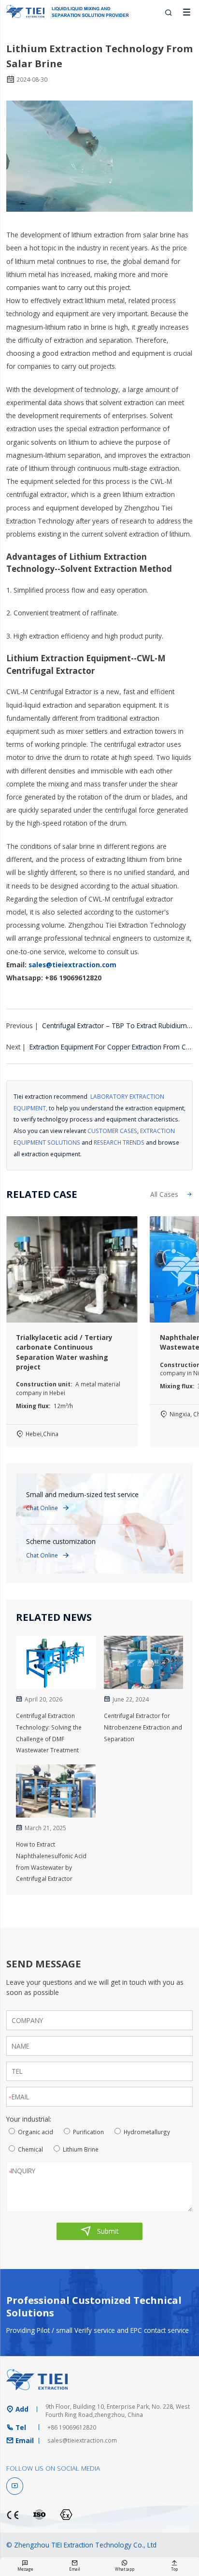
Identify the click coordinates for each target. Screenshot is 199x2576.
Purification (88, 2132)
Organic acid (36, 2132)
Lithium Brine (81, 2149)
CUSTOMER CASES (112, 1131)
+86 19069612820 (72, 2427)
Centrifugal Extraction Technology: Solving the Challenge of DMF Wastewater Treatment (49, 1733)
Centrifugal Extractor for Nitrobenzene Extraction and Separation (143, 1727)
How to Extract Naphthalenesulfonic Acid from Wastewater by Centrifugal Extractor (51, 1861)
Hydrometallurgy (147, 2132)
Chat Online (48, 1508)
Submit (99, 2231)
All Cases (171, 1194)
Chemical (30, 2149)
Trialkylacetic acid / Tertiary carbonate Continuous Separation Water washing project (64, 1352)
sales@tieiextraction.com (72, 965)
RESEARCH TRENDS (119, 1142)
